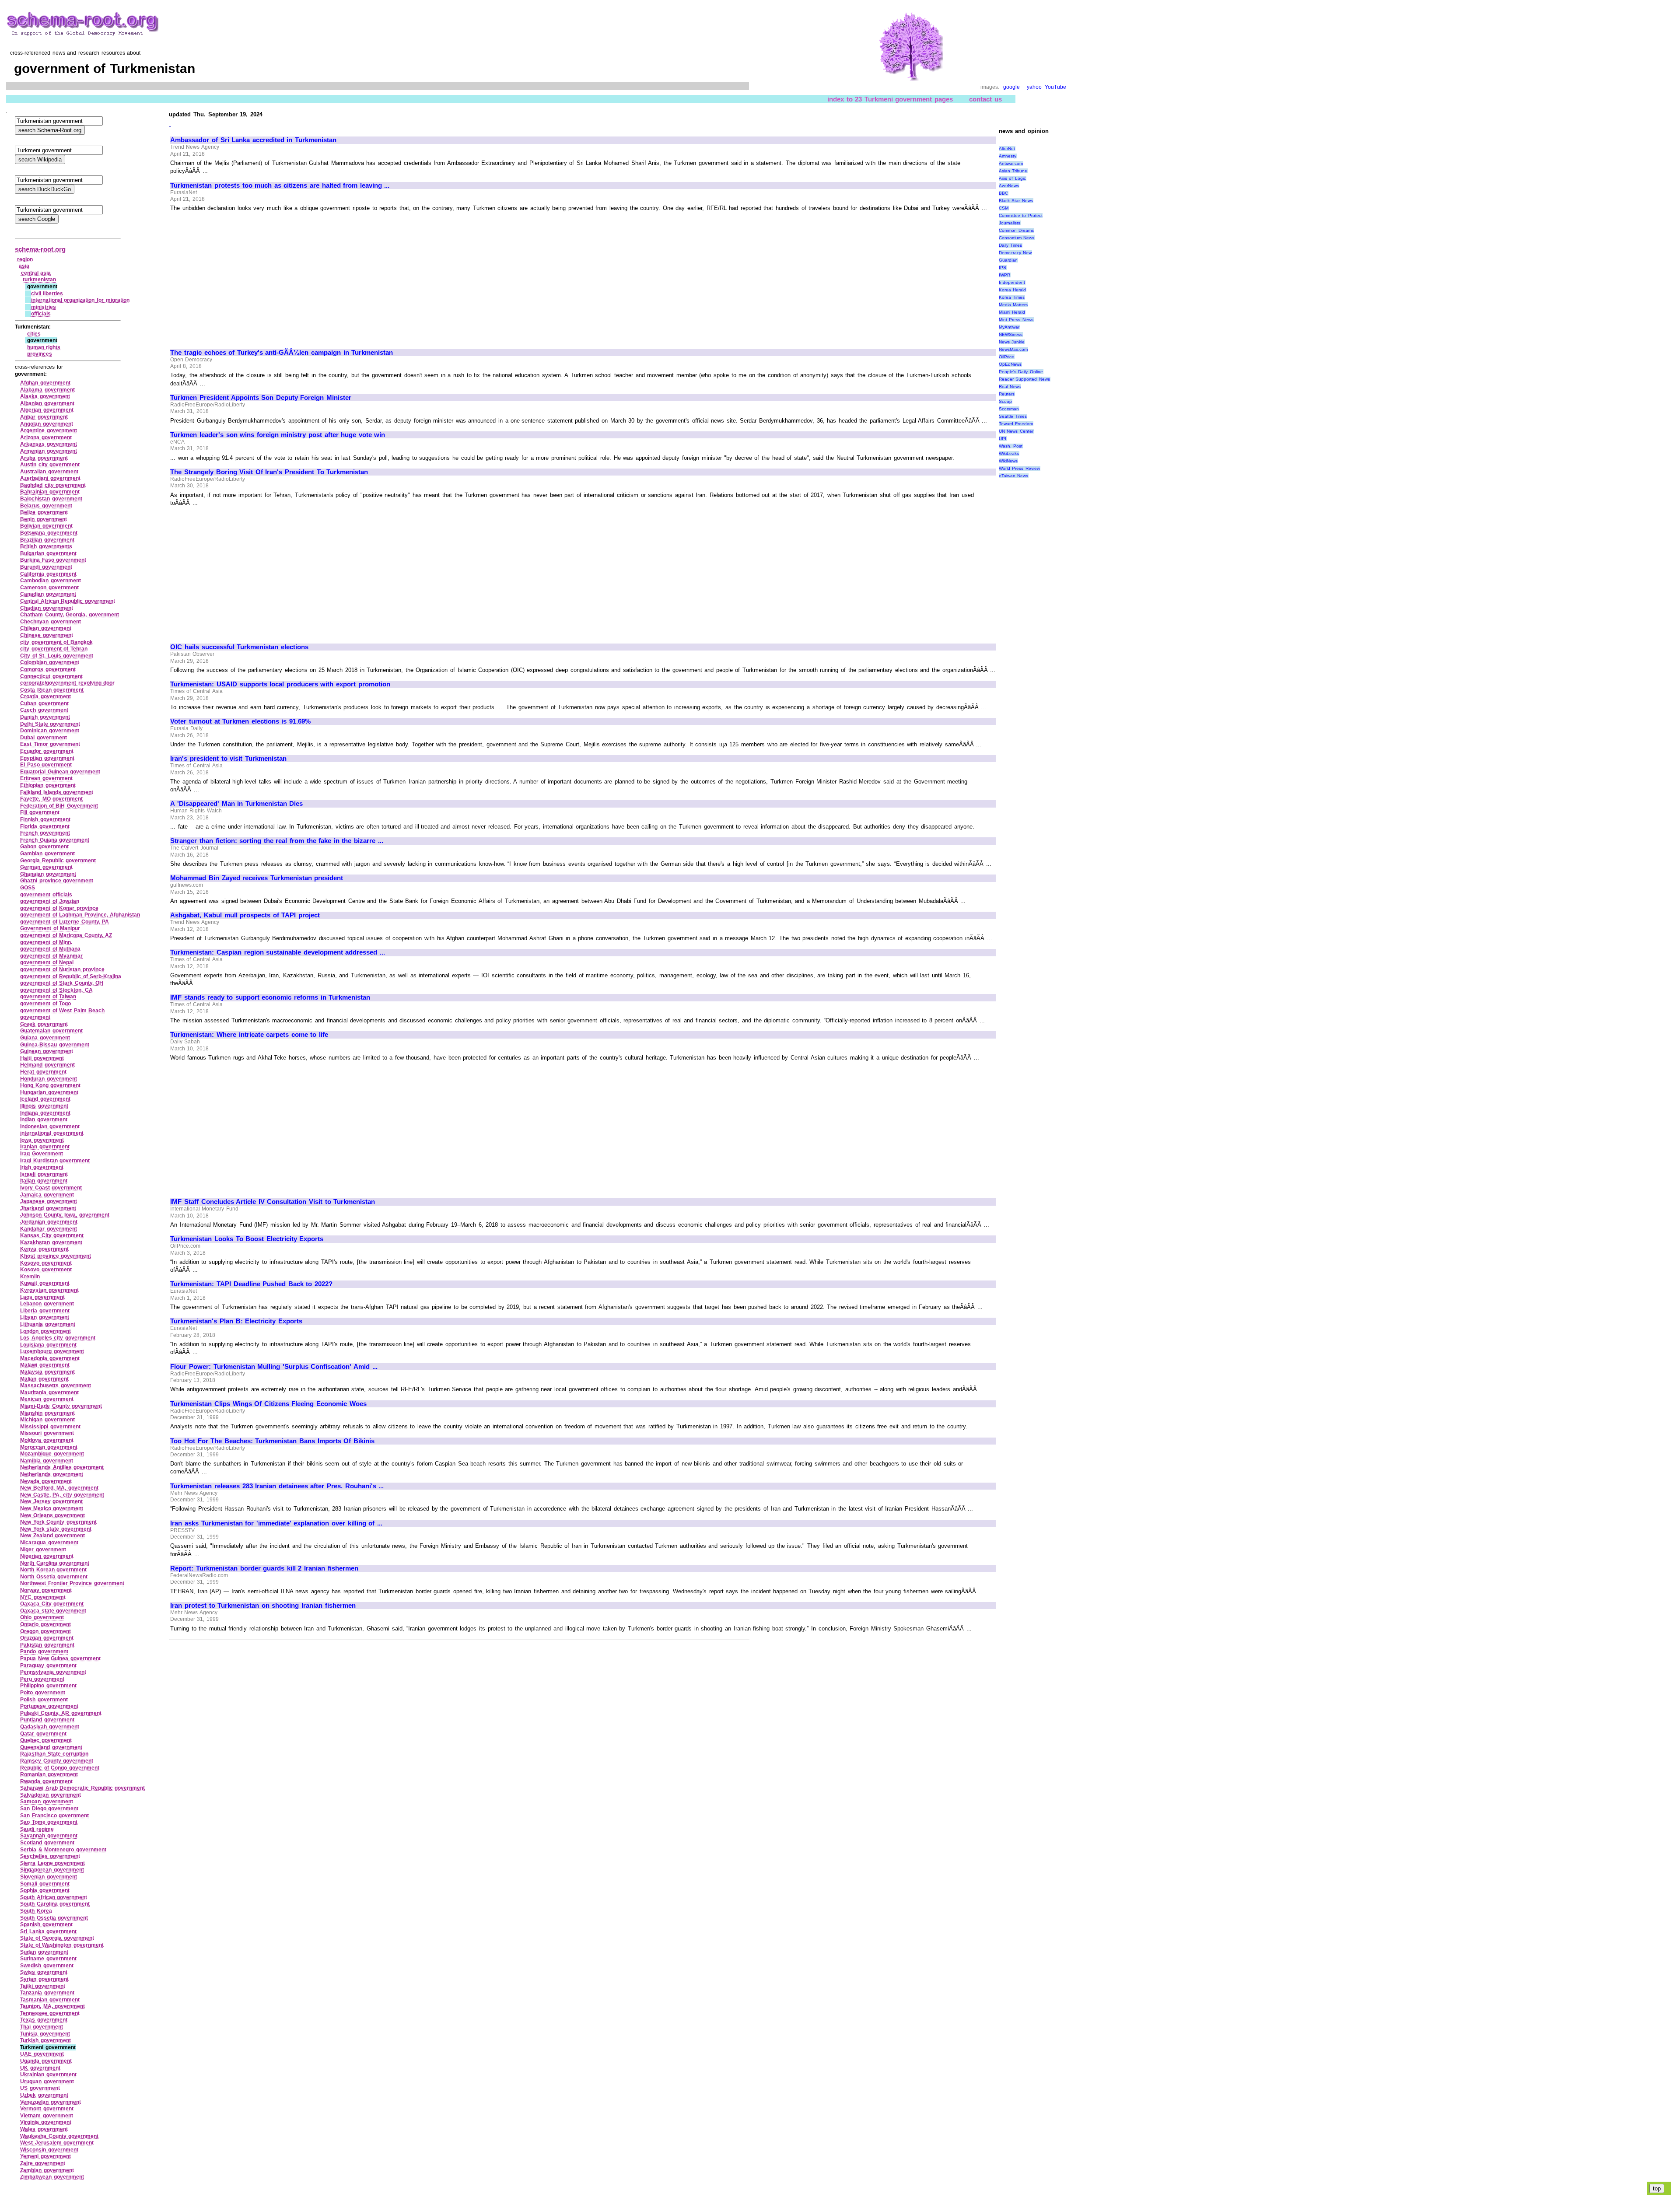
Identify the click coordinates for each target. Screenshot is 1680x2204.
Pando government (44, 1651)
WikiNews (1008, 461)
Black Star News (1016, 201)
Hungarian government (49, 1092)
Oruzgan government (47, 1638)
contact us (985, 99)
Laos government (42, 1297)
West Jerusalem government (57, 2143)
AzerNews (1009, 186)
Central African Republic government (68, 601)
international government (52, 1133)
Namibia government (47, 1461)
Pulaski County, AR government (61, 1713)
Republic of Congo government (60, 1768)
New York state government (56, 1529)
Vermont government (47, 2109)
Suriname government (48, 1959)
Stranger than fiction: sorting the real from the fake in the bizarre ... (276, 841)
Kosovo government (46, 1263)
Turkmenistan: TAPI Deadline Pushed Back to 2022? (251, 1284)
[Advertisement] (244, 276)
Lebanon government (47, 1304)
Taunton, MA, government (52, 2006)
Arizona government (46, 437)
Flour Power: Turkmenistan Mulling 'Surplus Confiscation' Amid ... (274, 1367)
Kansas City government (52, 1235)
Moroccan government (49, 1447)
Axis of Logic (1012, 178)
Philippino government (48, 1686)
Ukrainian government (48, 2075)
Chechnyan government (51, 622)
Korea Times (1012, 297)
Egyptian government (47, 758)
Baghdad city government (53, 485)
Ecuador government (47, 751)
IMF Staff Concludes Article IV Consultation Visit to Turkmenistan (273, 1202)
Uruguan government (47, 2082)
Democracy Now (1015, 253)
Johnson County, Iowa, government (65, 1215)
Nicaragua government (49, 1543)
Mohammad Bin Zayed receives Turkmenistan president (257, 878)
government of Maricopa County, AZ (66, 935)
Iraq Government (42, 1154)
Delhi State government (50, 724)
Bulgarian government (48, 553)
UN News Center (1016, 431)
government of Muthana (50, 949)
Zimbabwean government (52, 2177)
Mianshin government (47, 1413)
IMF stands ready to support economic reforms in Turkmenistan (270, 997)
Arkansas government (49, 444)
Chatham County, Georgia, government (70, 615)
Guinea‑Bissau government (55, 1045)
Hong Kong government (50, 1085)
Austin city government (50, 465)
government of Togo (45, 1004)
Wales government (44, 2129)
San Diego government (49, 1809)
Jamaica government (47, 1195)
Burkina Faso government (53, 560)
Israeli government (44, 1174)
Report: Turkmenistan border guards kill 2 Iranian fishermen (264, 1568)
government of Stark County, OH (62, 983)
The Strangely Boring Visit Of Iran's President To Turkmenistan (269, 472)
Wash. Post (1011, 446)
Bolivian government (46, 526)
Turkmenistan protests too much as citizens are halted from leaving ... (280, 185)
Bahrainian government (50, 492)
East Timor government (50, 744)
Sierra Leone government (52, 1863)
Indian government (44, 1119)
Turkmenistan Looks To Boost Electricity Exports (247, 1239)
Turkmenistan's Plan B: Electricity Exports (236, 1321)
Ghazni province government (57, 881)
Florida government (45, 826)
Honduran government (49, 1079)
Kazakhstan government (51, 1242)
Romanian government (49, 1774)
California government (48, 574)
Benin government (44, 519)
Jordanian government (49, 1222)
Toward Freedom (1016, 424)
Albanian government (47, 403)
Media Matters (1013, 305)
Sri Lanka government (48, 1931)
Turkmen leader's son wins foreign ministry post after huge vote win (278, 435)
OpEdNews (1010, 364)
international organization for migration (80, 300)
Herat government (43, 1072)
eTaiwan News (1014, 476)
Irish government (42, 1167)
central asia (36, 273)
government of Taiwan (48, 997)
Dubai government (44, 738)
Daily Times (1011, 245)
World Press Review (1019, 468)
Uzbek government (44, 2095)
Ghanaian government (48, 874)
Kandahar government (49, 1229)
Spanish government (46, 1924)
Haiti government (42, 1058)
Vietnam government (47, 2116)
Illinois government (44, 1106)
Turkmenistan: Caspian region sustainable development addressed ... (278, 952)
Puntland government (47, 1720)
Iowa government (42, 1140)
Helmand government (47, 1065)
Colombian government (50, 662)
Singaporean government (52, 1870)
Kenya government (44, 1249)
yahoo (1034, 87)
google (1011, 87)
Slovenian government (49, 1877)
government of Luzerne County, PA (65, 922)
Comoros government (48, 669)
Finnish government (45, 819)
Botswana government (49, 533)
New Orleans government (52, 1515)
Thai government (42, 2027)
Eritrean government (46, 778)
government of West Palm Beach (62, 1011)
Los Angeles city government (58, 1338)
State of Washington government (62, 1945)
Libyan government (45, 1317)
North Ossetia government (54, 1577)
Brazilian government (47, 540)
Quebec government (46, 1740)
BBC (1003, 193)
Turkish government (45, 2040)
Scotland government (47, 1843)
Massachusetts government (56, 1385)
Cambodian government (51, 581)
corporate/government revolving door (67, 683)
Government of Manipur (50, 928)
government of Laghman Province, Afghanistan (80, 915)
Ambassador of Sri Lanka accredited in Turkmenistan (253, 140)
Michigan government (47, 1420)
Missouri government (47, 1433)
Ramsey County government (57, 1761)
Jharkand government (48, 1208)
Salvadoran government (51, 1795)
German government (46, 867)
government (35, 1017)
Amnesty (1008, 156)
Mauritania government (49, 1392)
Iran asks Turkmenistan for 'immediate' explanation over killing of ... (276, 1523)
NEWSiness (1011, 334)
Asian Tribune (1013, 171)
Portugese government (49, 1706)
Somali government (45, 1884)
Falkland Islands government (57, 792)
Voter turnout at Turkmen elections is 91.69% (240, 721)
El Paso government (46, 765)
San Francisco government (54, 1816)
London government (45, 1331)
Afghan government (45, 383)
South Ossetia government (54, 1918)
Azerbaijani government (50, 478)
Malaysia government (47, 1372)
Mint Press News (1016, 320)
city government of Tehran (54, 649)
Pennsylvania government (53, 1672)
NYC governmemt (43, 1597)
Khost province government (56, 1256)
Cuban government (44, 703)
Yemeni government (45, 2156)
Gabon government (44, 847)
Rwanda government (46, 1781)
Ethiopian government (48, 785)
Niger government (43, 1550)
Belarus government (46, 506)
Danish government (45, 717)
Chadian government (47, 608)
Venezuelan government (51, 2102)
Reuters (1007, 394)
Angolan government (47, 424)
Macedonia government (50, 1358)
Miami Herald (1012, 312)
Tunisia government (45, 2034)
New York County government (58, 1522)
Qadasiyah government (50, 1727)
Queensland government (51, 1747)
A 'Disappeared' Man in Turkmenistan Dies (236, 804)
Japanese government (49, 1201)
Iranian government (45, 1147)
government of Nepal (47, 962)
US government (40, 2088)
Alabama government (47, 390)
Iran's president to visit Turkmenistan (228, 759)
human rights (44, 347)
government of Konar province (59, 908)
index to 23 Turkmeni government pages (890, 99)
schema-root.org (40, 249)
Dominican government (50, 731)
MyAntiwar (1009, 327)
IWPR (1004, 275)
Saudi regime (37, 1829)
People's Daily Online (1021, 372)
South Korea (36, 1911)
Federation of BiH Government (59, 806)
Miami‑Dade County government (61, 1406)
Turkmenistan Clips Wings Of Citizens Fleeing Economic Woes (268, 1404)
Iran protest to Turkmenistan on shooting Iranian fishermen (263, 1606)
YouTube (1055, 87)
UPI (1003, 439)
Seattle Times (1013, 416)
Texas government (44, 2020)
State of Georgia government (57, 1938)
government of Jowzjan (50, 901)
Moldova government (47, 1440)
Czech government (44, 710)
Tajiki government (43, 1986)
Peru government (42, 1679)
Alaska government (45, 396)
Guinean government (47, 1051)
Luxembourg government (52, 1351)
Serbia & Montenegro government (63, 1850)
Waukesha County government (59, 2136)
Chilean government (46, 628)
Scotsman (1009, 409)
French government (45, 833)
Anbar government (44, 417)
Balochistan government (51, 499)
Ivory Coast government (51, 1188)
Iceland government (45, 1099)
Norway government (46, 1590)
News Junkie (1012, 342)
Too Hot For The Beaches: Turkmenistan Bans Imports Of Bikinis (272, 1441)
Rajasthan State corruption (54, 1754)
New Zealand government (52, 1536)
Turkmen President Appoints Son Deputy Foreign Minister (261, 398)
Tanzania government (47, 1993)
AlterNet (1007, 149)
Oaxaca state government (53, 1611)
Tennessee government (50, 2013)
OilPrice (1006, 357)
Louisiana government (48, 1345)
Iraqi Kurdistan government (55, 1161)
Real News (1010, 387)
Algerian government (47, 410)
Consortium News (1017, 238)
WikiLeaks (1009, 453)
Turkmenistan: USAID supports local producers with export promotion (280, 684)
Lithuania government (48, 1324)
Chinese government (47, 635)
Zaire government (43, 2163)
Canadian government (48, 594)
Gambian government (47, 854)
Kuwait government (45, 1283)
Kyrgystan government (49, 1290)
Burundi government (46, 567)
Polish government (44, 1700)
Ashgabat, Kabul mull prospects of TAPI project (245, 915)
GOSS (28, 888)
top (1657, 2188)
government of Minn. (46, 942)
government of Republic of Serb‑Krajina (71, 976)
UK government (40, 2068)
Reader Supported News (1024, 379)
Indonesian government (50, 1126)
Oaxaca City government (52, 1604)
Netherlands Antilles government (62, 1467)
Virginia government (46, 2122)
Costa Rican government (52, 690)
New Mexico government (52, 1508)
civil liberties (47, 294)
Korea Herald (1013, 290)
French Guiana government (55, 840)
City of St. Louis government (57, 656)
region (25, 259)
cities (34, 334)
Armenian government (49, 451)
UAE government (42, 2054)
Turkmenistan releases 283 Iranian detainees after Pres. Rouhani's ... (277, 1486)
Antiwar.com (1011, 163)
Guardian (1008, 260)
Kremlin (30, 1277)
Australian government (49, 472)
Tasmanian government (50, 2000)
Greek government (44, 1024)
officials (41, 314)
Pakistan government (47, 1645)
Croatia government (45, 696)
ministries (44, 307)
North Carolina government (55, 1563)
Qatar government (43, 1734)
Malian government (44, 1379)
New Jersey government (51, 1501)
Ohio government (42, 1617)
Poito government (43, 1693)
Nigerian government (47, 1556)
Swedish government (47, 1966)
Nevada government (46, 1481)
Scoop (1005, 401)
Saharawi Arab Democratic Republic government (82, 1788)
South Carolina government (55, 1904)
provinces (40, 354)
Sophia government (45, 1890)
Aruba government (44, 458)
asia (24, 266)
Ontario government (45, 1624)
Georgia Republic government (58, 861)
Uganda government (46, 2061)
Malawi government (45, 1365)
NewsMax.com (1013, 349)
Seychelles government (50, 1856)
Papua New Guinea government (60, 1658)
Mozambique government (52, 1454)
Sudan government (44, 1952)
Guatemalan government (51, 1031)
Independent (1012, 282)
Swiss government (44, 1972)
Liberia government (45, 1311)
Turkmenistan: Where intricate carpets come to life (249, 1035)
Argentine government (49, 430)
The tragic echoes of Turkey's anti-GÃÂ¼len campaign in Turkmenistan (282, 353)
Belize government (44, 512)
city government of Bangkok (56, 642)
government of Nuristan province (62, 969)
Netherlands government (52, 1474)
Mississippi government (50, 1427)
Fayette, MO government (51, 799)
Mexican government (47, 1399)
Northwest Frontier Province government (72, 1583)
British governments (46, 546)
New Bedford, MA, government (59, 1488)
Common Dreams (1017, 230)
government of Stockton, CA (56, 990)
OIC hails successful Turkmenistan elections (239, 647)
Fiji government (40, 812)
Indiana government (45, 1113)
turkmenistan (39, 280)
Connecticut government (51, 676)
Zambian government (47, 2170)
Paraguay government (48, 1665)
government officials (46, 895)
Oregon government (45, 1631)
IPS (1003, 268)
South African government (54, 1897)
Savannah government (49, 1836)
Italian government (44, 1181)
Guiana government (45, 1038)
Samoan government (47, 1802)
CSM (1004, 208)
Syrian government (44, 1979)
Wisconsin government (49, 2150)
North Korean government (53, 1570)
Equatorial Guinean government (60, 772)
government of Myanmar (51, 956)
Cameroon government (49, 588)
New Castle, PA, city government (62, 1495)
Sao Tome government (49, 1822)
